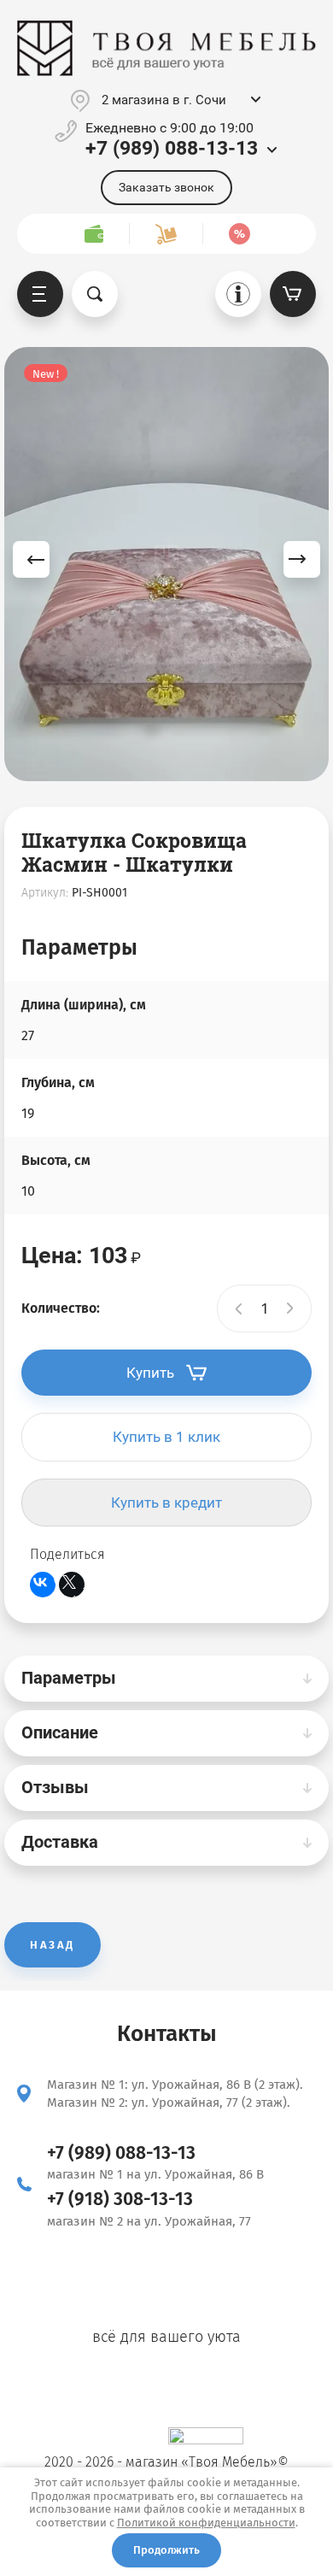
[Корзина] (293, 294)
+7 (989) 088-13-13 (172, 148)
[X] (72, 1585)
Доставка (60, 1842)
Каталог (40, 294)
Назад (53, 1945)
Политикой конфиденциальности (206, 2523)
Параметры (69, 1678)
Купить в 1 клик (166, 1437)
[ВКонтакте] (43, 1585)
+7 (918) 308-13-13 (120, 2199)
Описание (60, 1732)
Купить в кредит (166, 1503)
